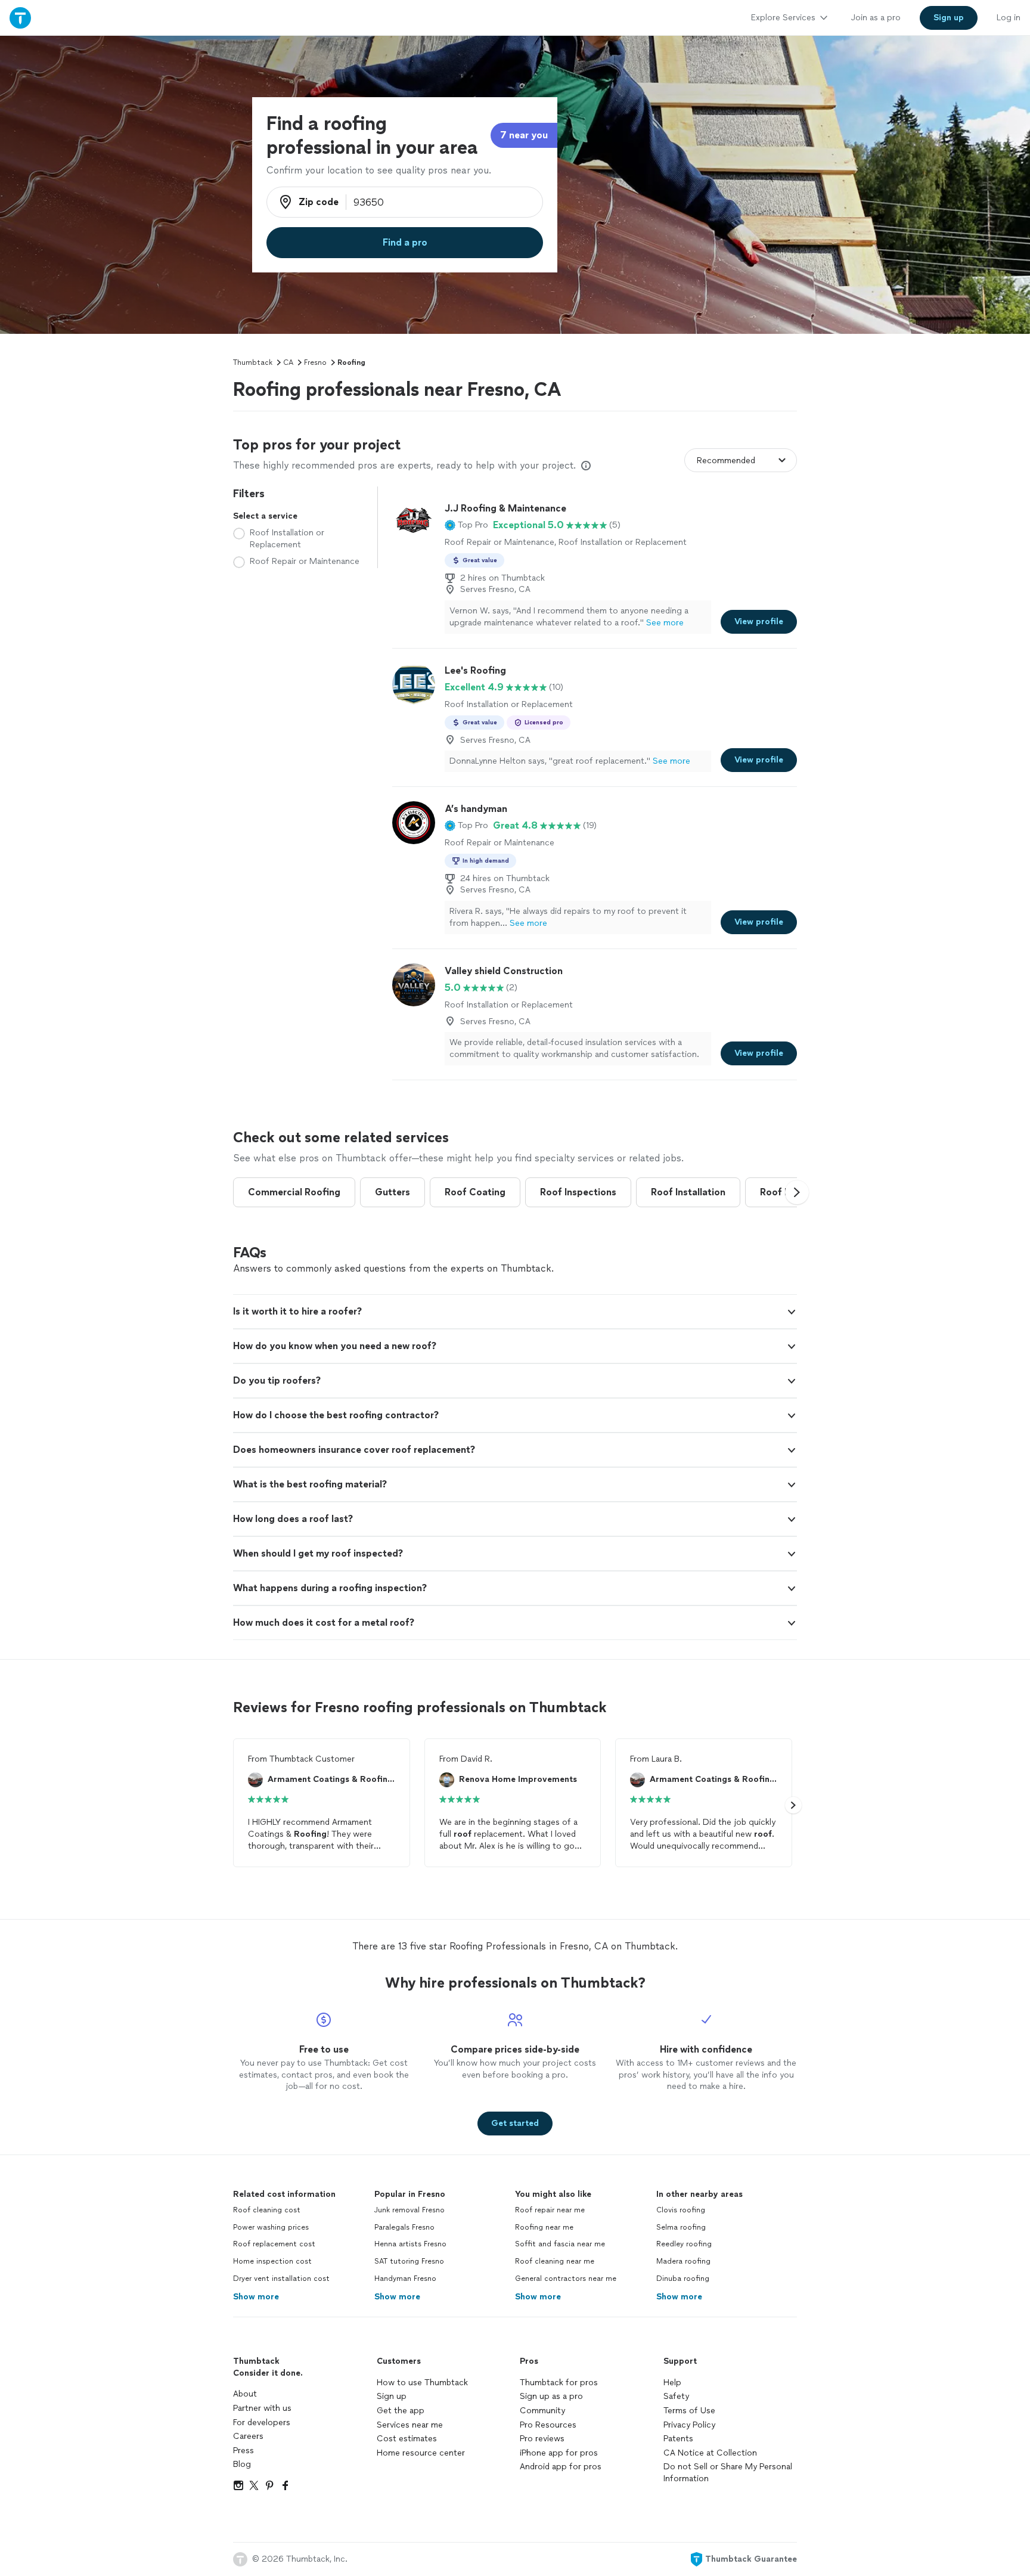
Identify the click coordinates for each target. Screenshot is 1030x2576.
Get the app (401, 2411)
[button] (466, 525)
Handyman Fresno (405, 2279)
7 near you (524, 135)
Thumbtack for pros (559, 2383)
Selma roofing (681, 2227)
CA (288, 362)
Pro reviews (542, 2439)
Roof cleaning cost (267, 2210)
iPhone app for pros (559, 2453)
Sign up (392, 2396)
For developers (262, 2422)
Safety (676, 2396)
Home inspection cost (272, 2261)
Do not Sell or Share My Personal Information (728, 2473)
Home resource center (421, 2453)
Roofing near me (544, 2227)
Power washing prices (271, 2227)
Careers (248, 2436)
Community (542, 2411)
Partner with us (262, 2408)
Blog (242, 2464)
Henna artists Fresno (410, 2244)
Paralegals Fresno (404, 2227)
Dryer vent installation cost (281, 2279)
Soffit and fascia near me (560, 2244)
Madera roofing (683, 2261)
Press (243, 2451)
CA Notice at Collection (710, 2453)
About (245, 2394)
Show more (256, 2297)
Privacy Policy (689, 2425)
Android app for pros (561, 2467)
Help (672, 2383)
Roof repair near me (550, 2210)
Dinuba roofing (683, 2279)
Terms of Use (689, 2411)
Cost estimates (407, 2439)
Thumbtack (253, 362)
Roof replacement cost (274, 2244)
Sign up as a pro (551, 2396)
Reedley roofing (684, 2244)
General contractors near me (566, 2279)
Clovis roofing (681, 2210)
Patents (678, 2439)
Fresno (315, 362)
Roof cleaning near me (555, 2261)
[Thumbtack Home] (20, 18)
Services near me (410, 2425)
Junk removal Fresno (409, 2210)
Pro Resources (548, 2425)
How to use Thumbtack (422, 2383)
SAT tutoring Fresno (409, 2261)
